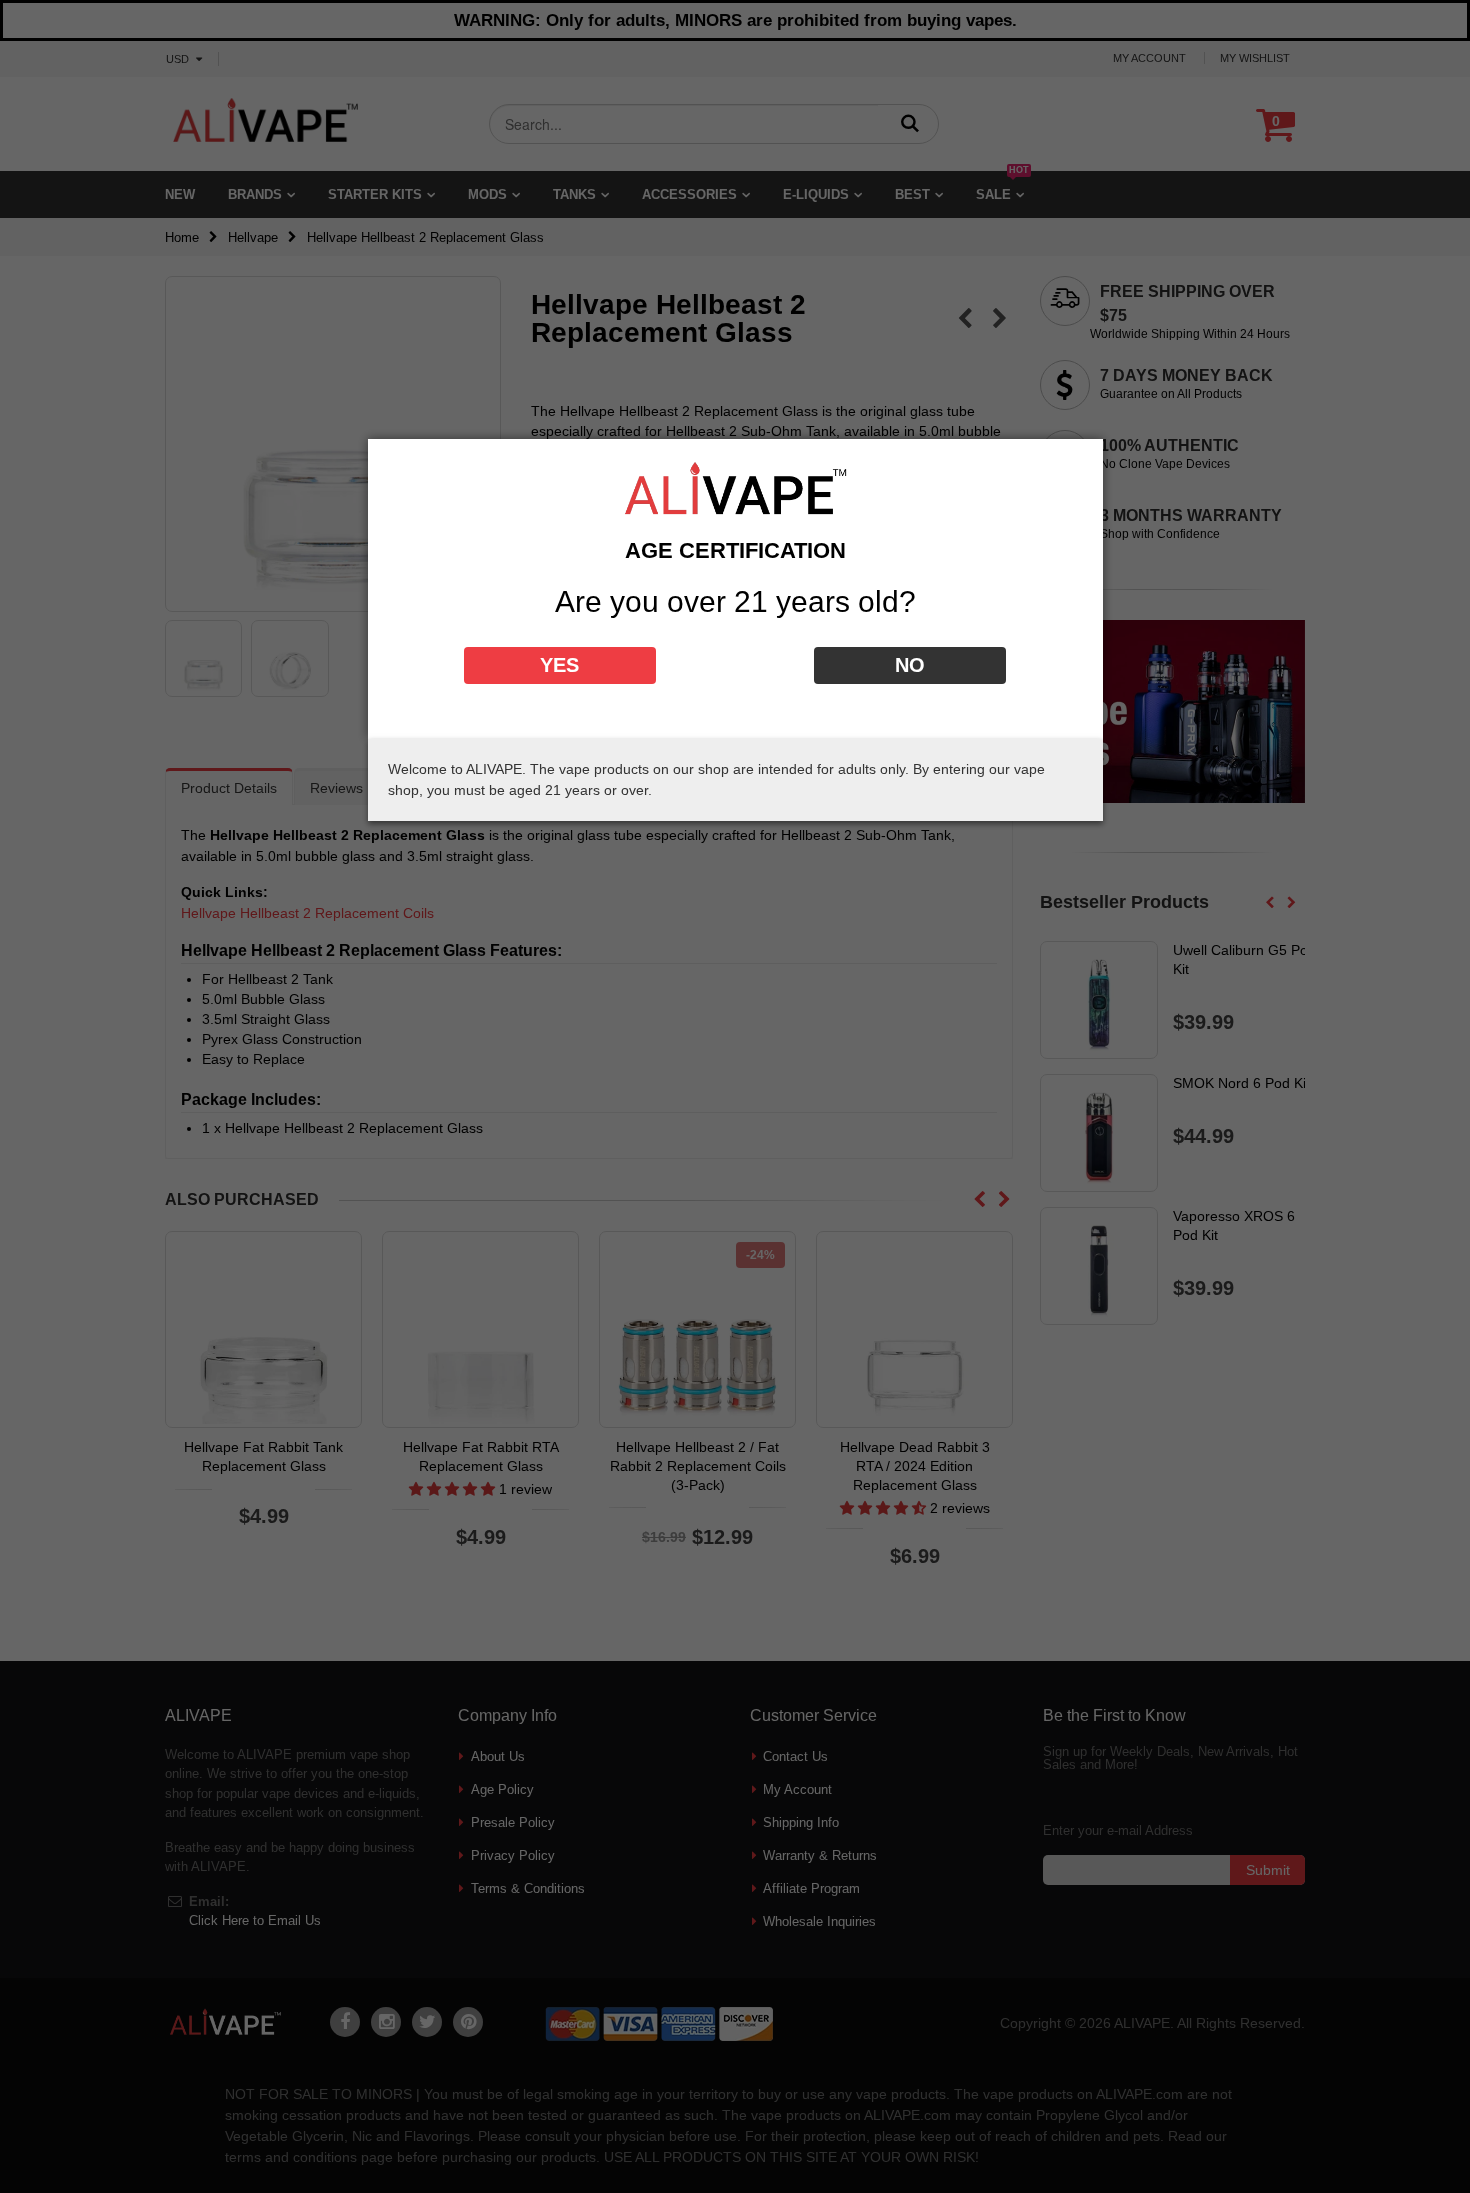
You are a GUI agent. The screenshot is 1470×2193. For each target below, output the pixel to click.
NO (910, 665)
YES (559, 665)
